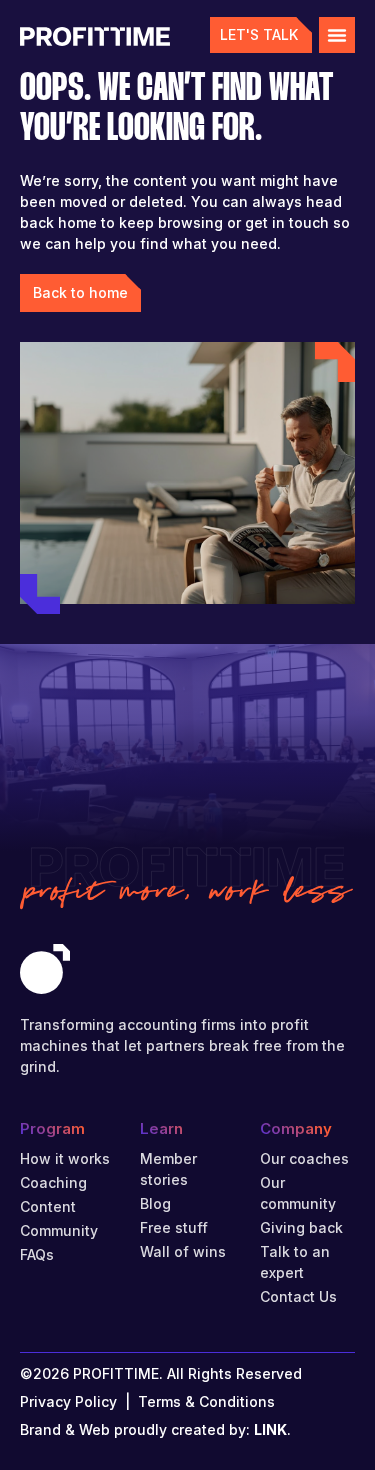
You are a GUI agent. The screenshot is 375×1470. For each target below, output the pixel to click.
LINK (270, 1429)
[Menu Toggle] (337, 35)
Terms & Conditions (206, 1401)
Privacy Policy (68, 1401)
